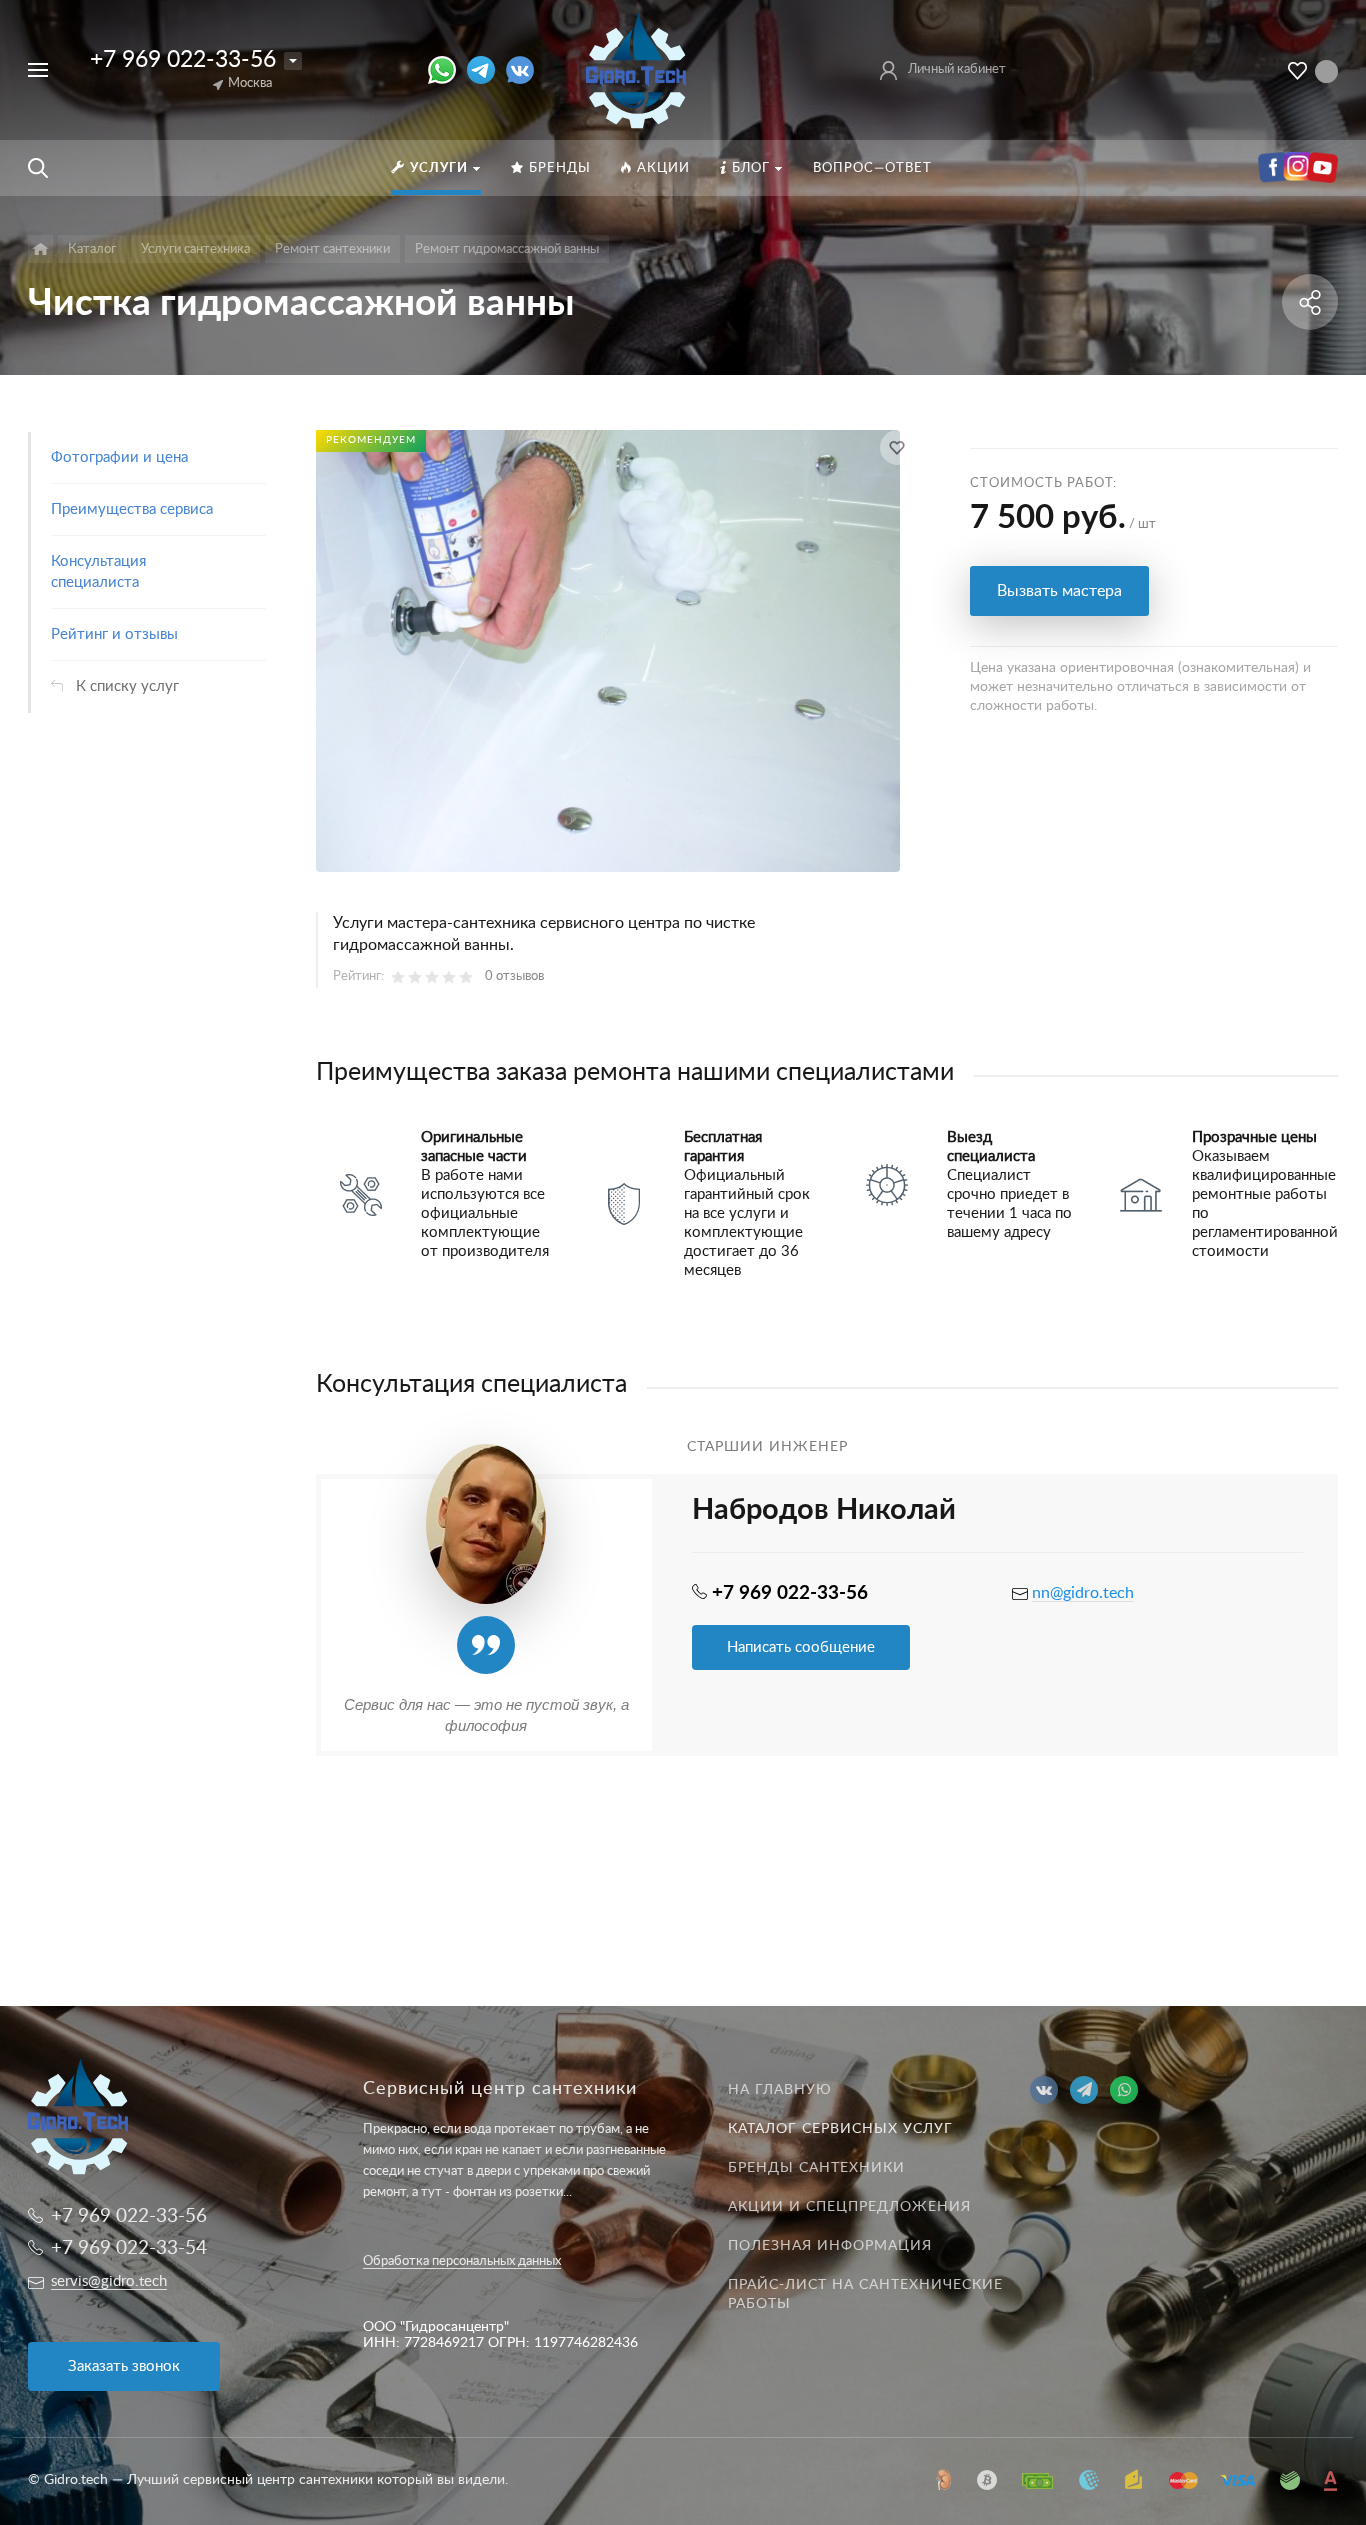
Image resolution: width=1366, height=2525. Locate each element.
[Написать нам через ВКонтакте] (520, 70)
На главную (780, 2090)
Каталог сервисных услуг (840, 2129)
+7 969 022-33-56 (183, 59)
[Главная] (40, 249)
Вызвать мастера (1059, 591)
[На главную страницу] (637, 69)
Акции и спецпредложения (849, 2207)
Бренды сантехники (816, 2168)
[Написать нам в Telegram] (486, 70)
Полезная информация (830, 2246)
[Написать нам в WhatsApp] (447, 70)
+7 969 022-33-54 (129, 2248)
